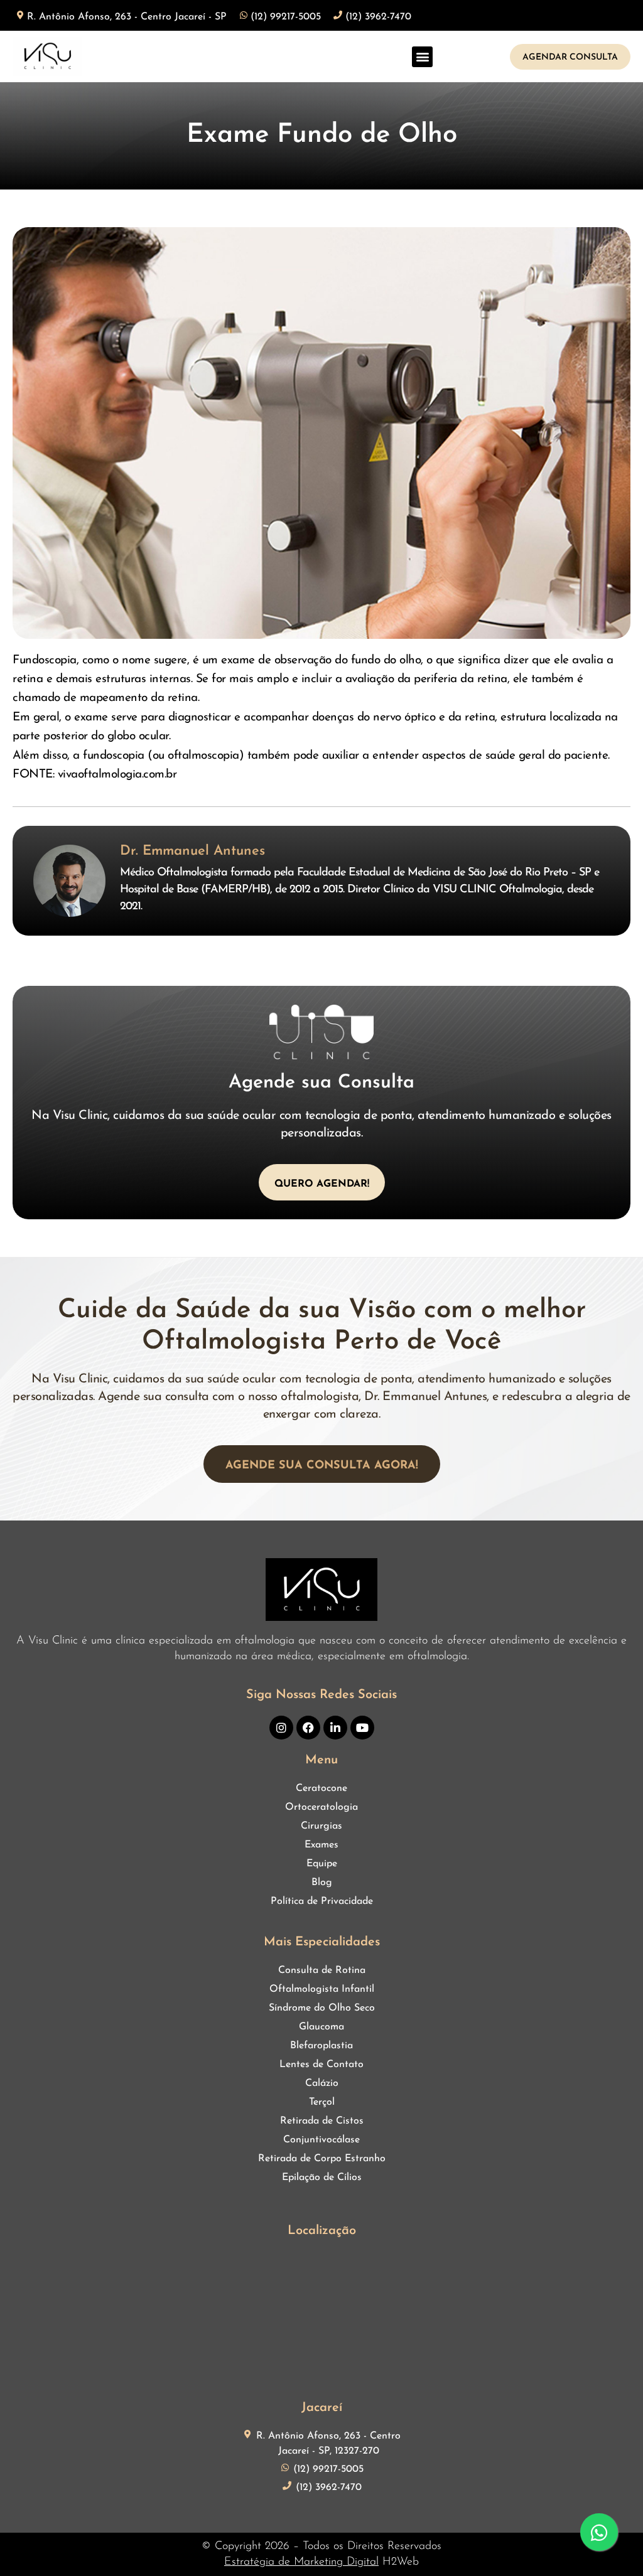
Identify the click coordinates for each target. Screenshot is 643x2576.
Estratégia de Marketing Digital (301, 2562)
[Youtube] (362, 1728)
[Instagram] (281, 1728)
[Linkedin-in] (335, 1728)
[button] (422, 57)
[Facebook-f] (308, 1728)
